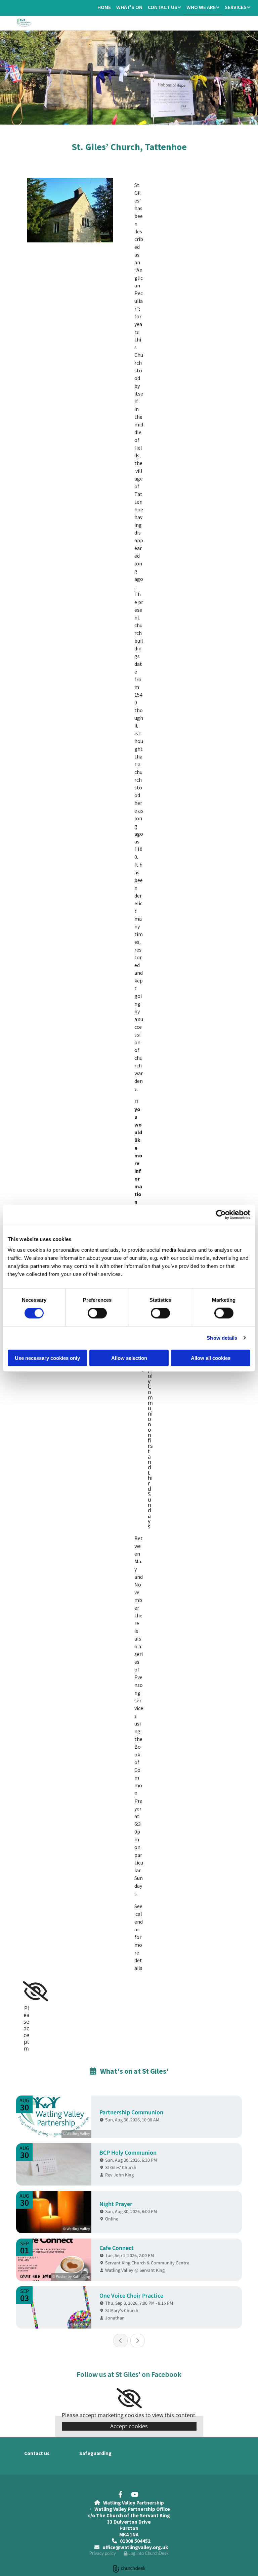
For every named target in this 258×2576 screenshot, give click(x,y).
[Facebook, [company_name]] (120, 2494)
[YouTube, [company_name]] (134, 2494)
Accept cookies (129, 2426)
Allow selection (129, 1358)
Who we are (201, 7)
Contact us (163, 7)
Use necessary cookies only (47, 1358)
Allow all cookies (211, 1358)
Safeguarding (95, 2453)
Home (104, 7)
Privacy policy (103, 2553)
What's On (129, 7)
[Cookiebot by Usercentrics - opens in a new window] (221, 1215)
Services (236, 7)
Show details (222, 1338)
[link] (164, 8)
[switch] (97, 1313)
